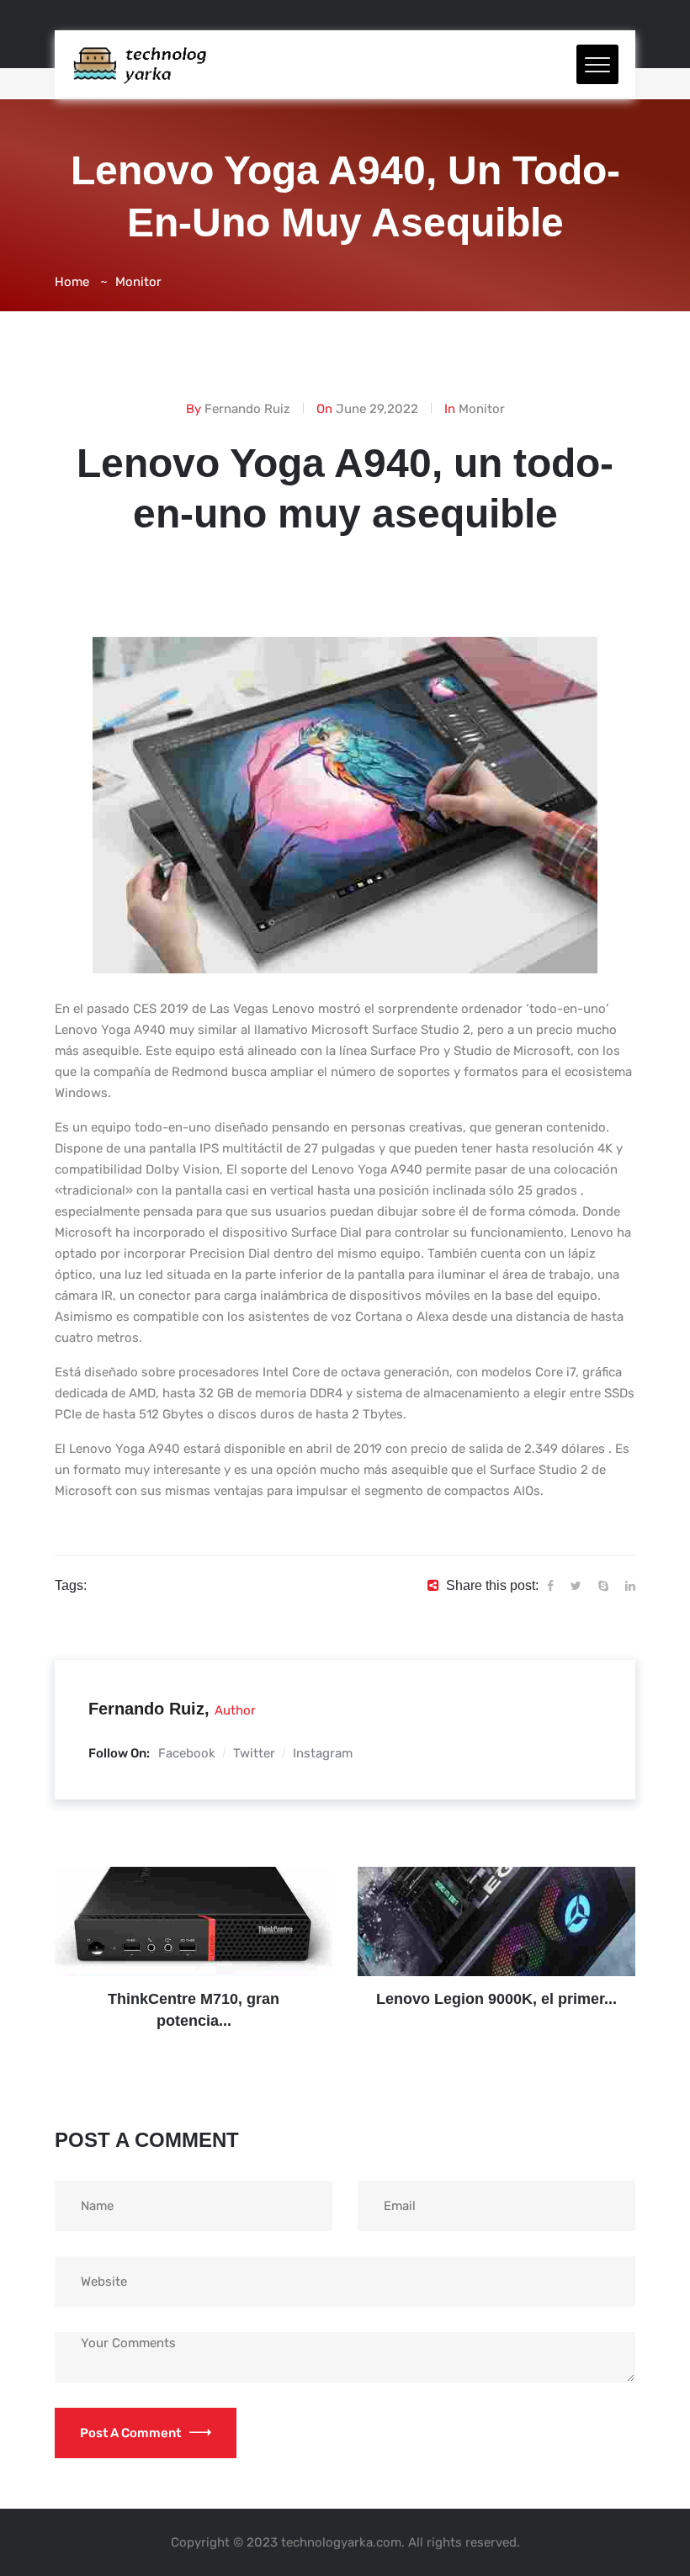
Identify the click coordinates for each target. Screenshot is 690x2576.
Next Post (479, 1924)
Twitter (254, 1753)
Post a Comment (130, 2433)
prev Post (176, 1924)
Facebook (187, 1753)
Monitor (138, 282)
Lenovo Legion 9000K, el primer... (496, 1999)
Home (72, 282)
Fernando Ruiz (247, 409)
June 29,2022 (377, 409)
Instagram (323, 1753)
